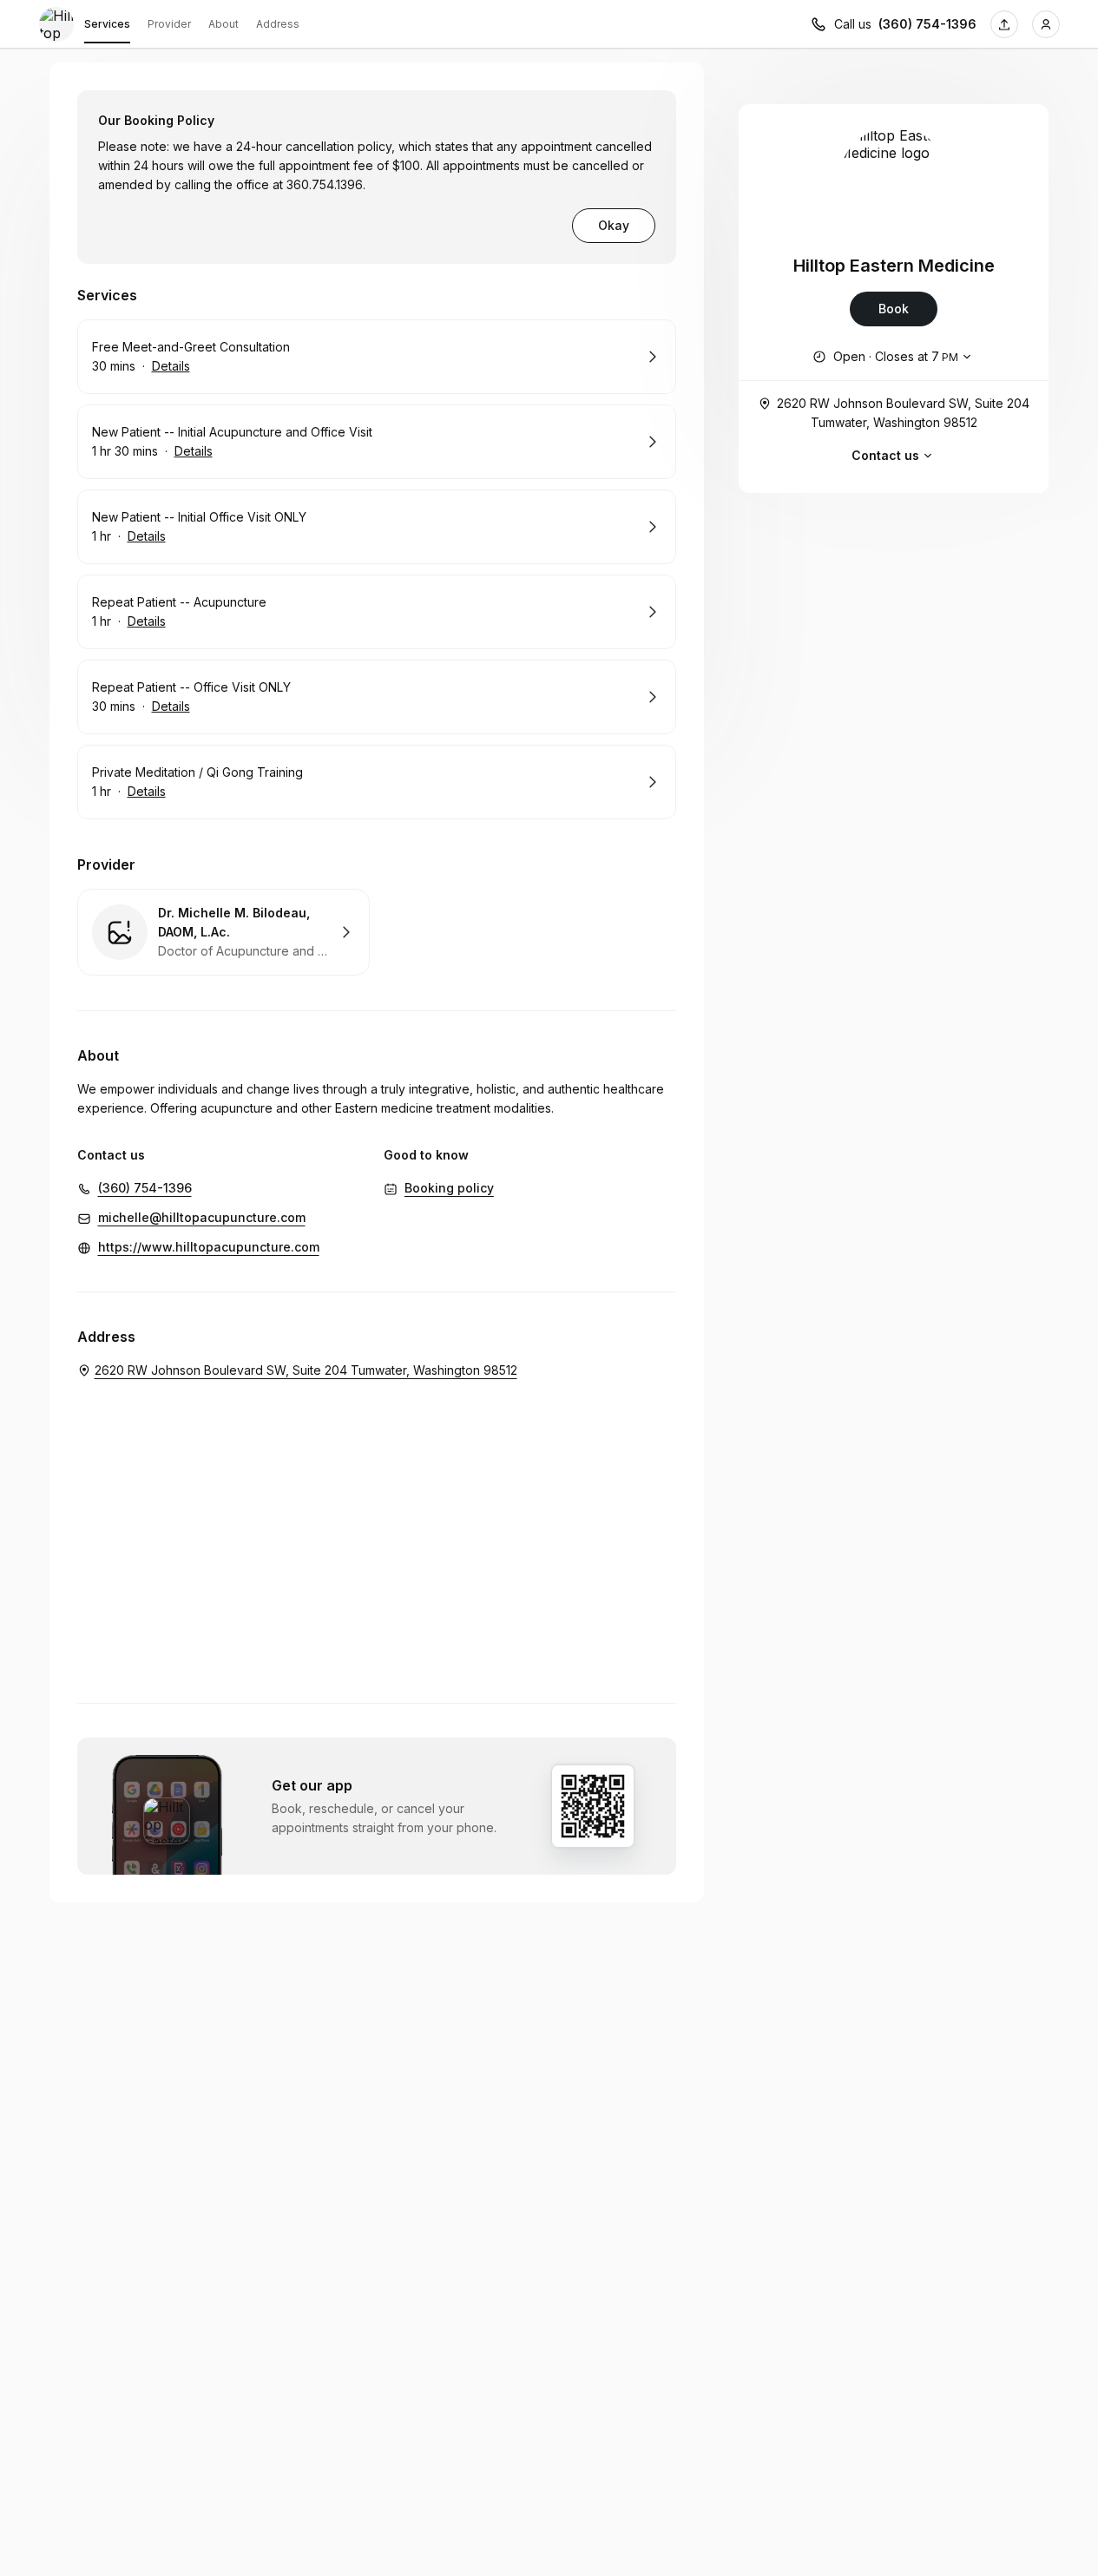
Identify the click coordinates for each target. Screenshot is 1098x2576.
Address (278, 24)
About (224, 24)
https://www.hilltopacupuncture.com (209, 1247)
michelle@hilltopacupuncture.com (202, 1217)
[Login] (1046, 24)
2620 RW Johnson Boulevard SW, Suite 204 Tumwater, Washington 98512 (903, 413)
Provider (169, 24)
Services (107, 24)
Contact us (885, 455)
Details (171, 366)
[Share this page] (1004, 24)
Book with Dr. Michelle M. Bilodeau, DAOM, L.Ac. (224, 932)
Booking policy (449, 1188)
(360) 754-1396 (927, 24)
